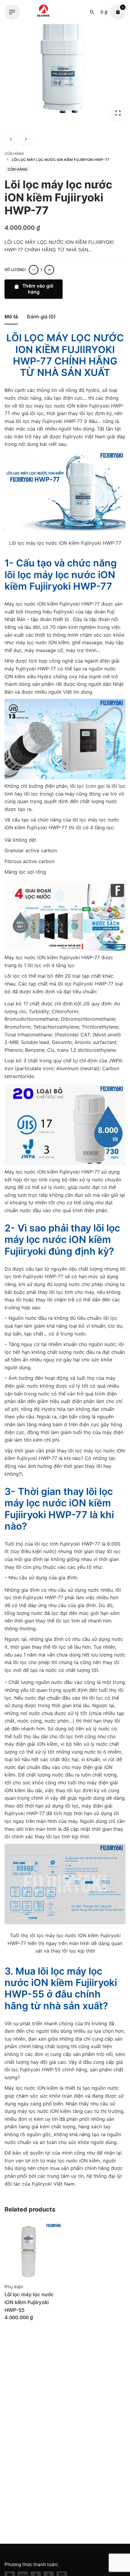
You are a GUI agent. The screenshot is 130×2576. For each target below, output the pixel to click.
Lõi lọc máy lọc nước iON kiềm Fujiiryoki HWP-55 (29, 2302)
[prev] (11, 139)
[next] (26, 139)
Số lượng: (15, 270)
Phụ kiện (14, 2287)
